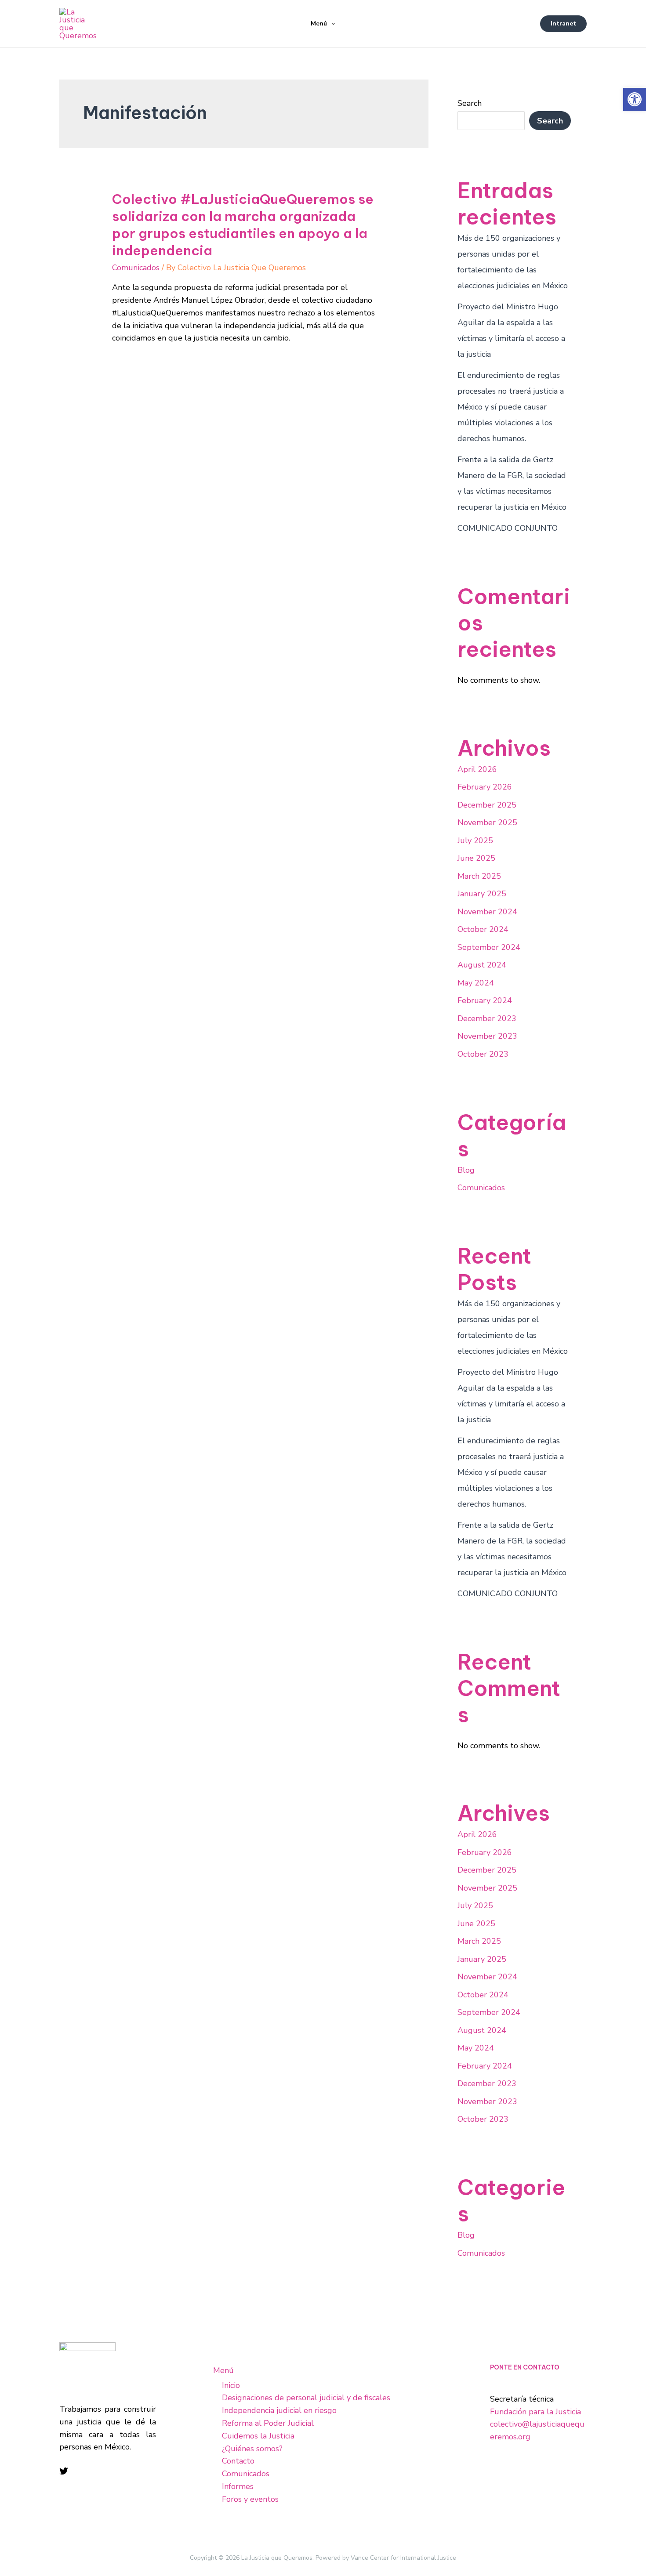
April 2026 (477, 769)
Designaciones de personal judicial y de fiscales (306, 2398)
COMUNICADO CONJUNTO (508, 528)
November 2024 (487, 912)
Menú (319, 24)
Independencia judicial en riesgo (279, 2410)
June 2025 (476, 858)
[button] (635, 99)
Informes (238, 2486)
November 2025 (487, 822)
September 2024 (489, 947)
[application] (331, 24)
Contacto (238, 2461)
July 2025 (475, 841)
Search (470, 103)
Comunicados (136, 268)
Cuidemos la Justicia (258, 2436)
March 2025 (479, 876)
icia (575, 2412)
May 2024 (476, 983)
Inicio (231, 2385)
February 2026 (485, 787)
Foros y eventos (250, 2499)
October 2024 (483, 929)
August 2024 (482, 965)
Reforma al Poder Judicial (268, 2423)
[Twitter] (64, 2471)
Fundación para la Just (530, 2412)
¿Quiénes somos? (252, 2449)
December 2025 (487, 805)
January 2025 (482, 894)
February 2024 (485, 1000)
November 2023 (487, 1036)
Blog (466, 1170)
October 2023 (483, 1054)
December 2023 (487, 1018)
